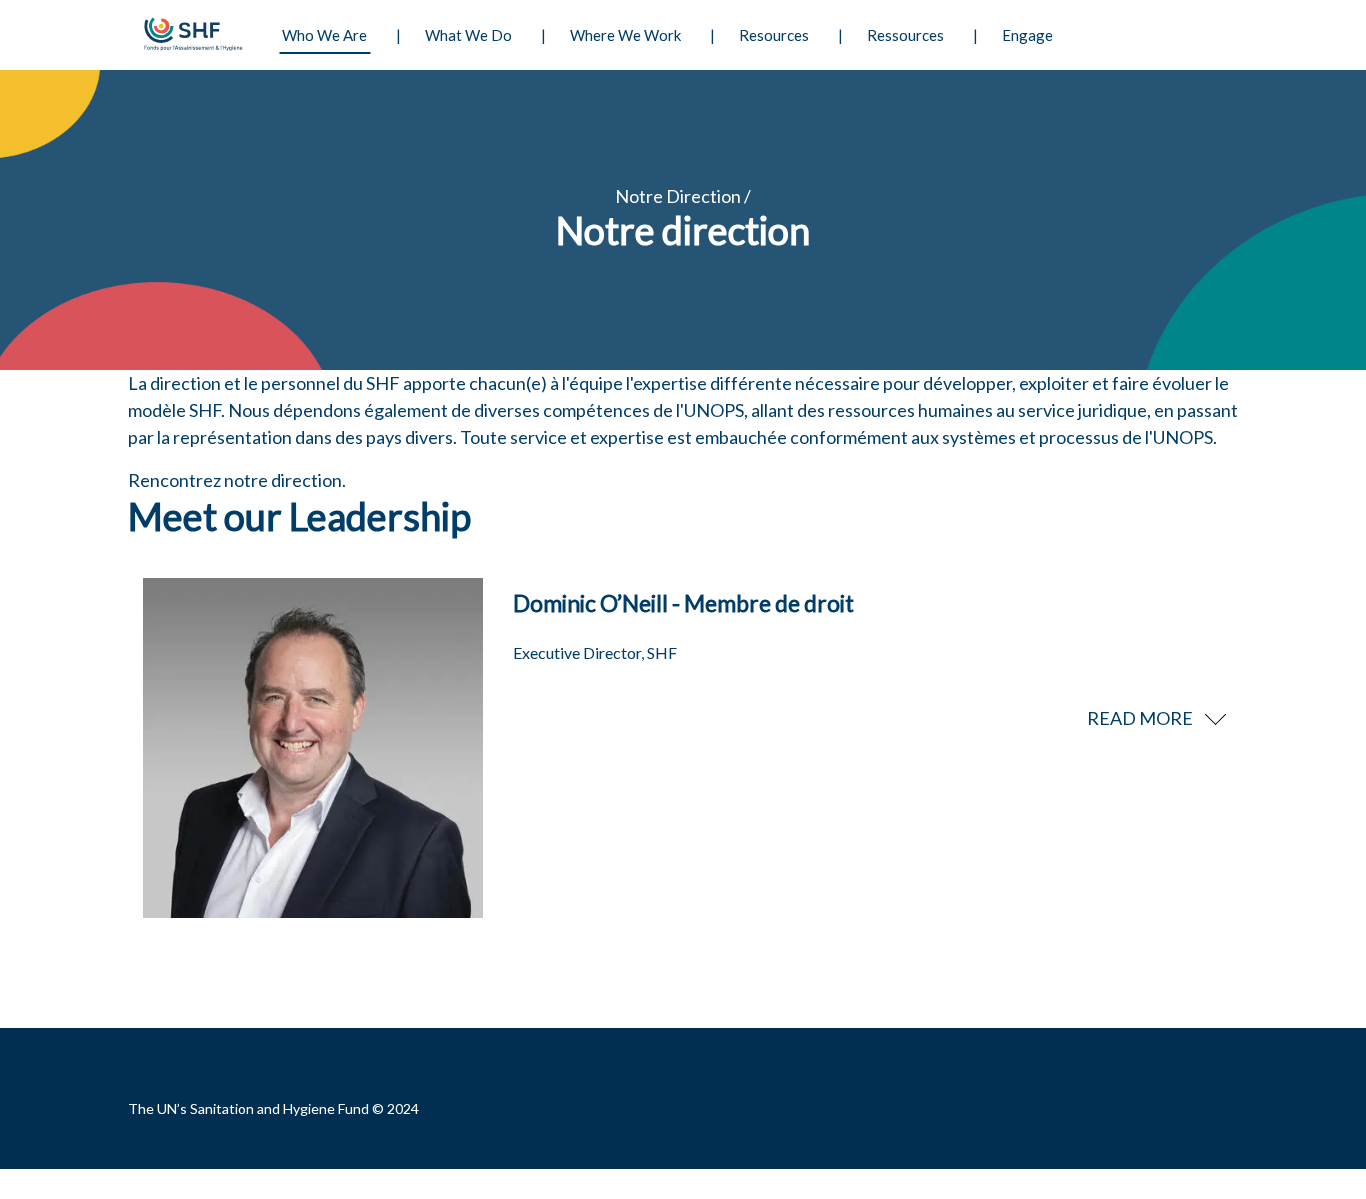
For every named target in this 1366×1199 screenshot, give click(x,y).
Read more (1140, 718)
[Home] (190, 35)
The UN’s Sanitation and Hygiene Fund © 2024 (273, 1108)
